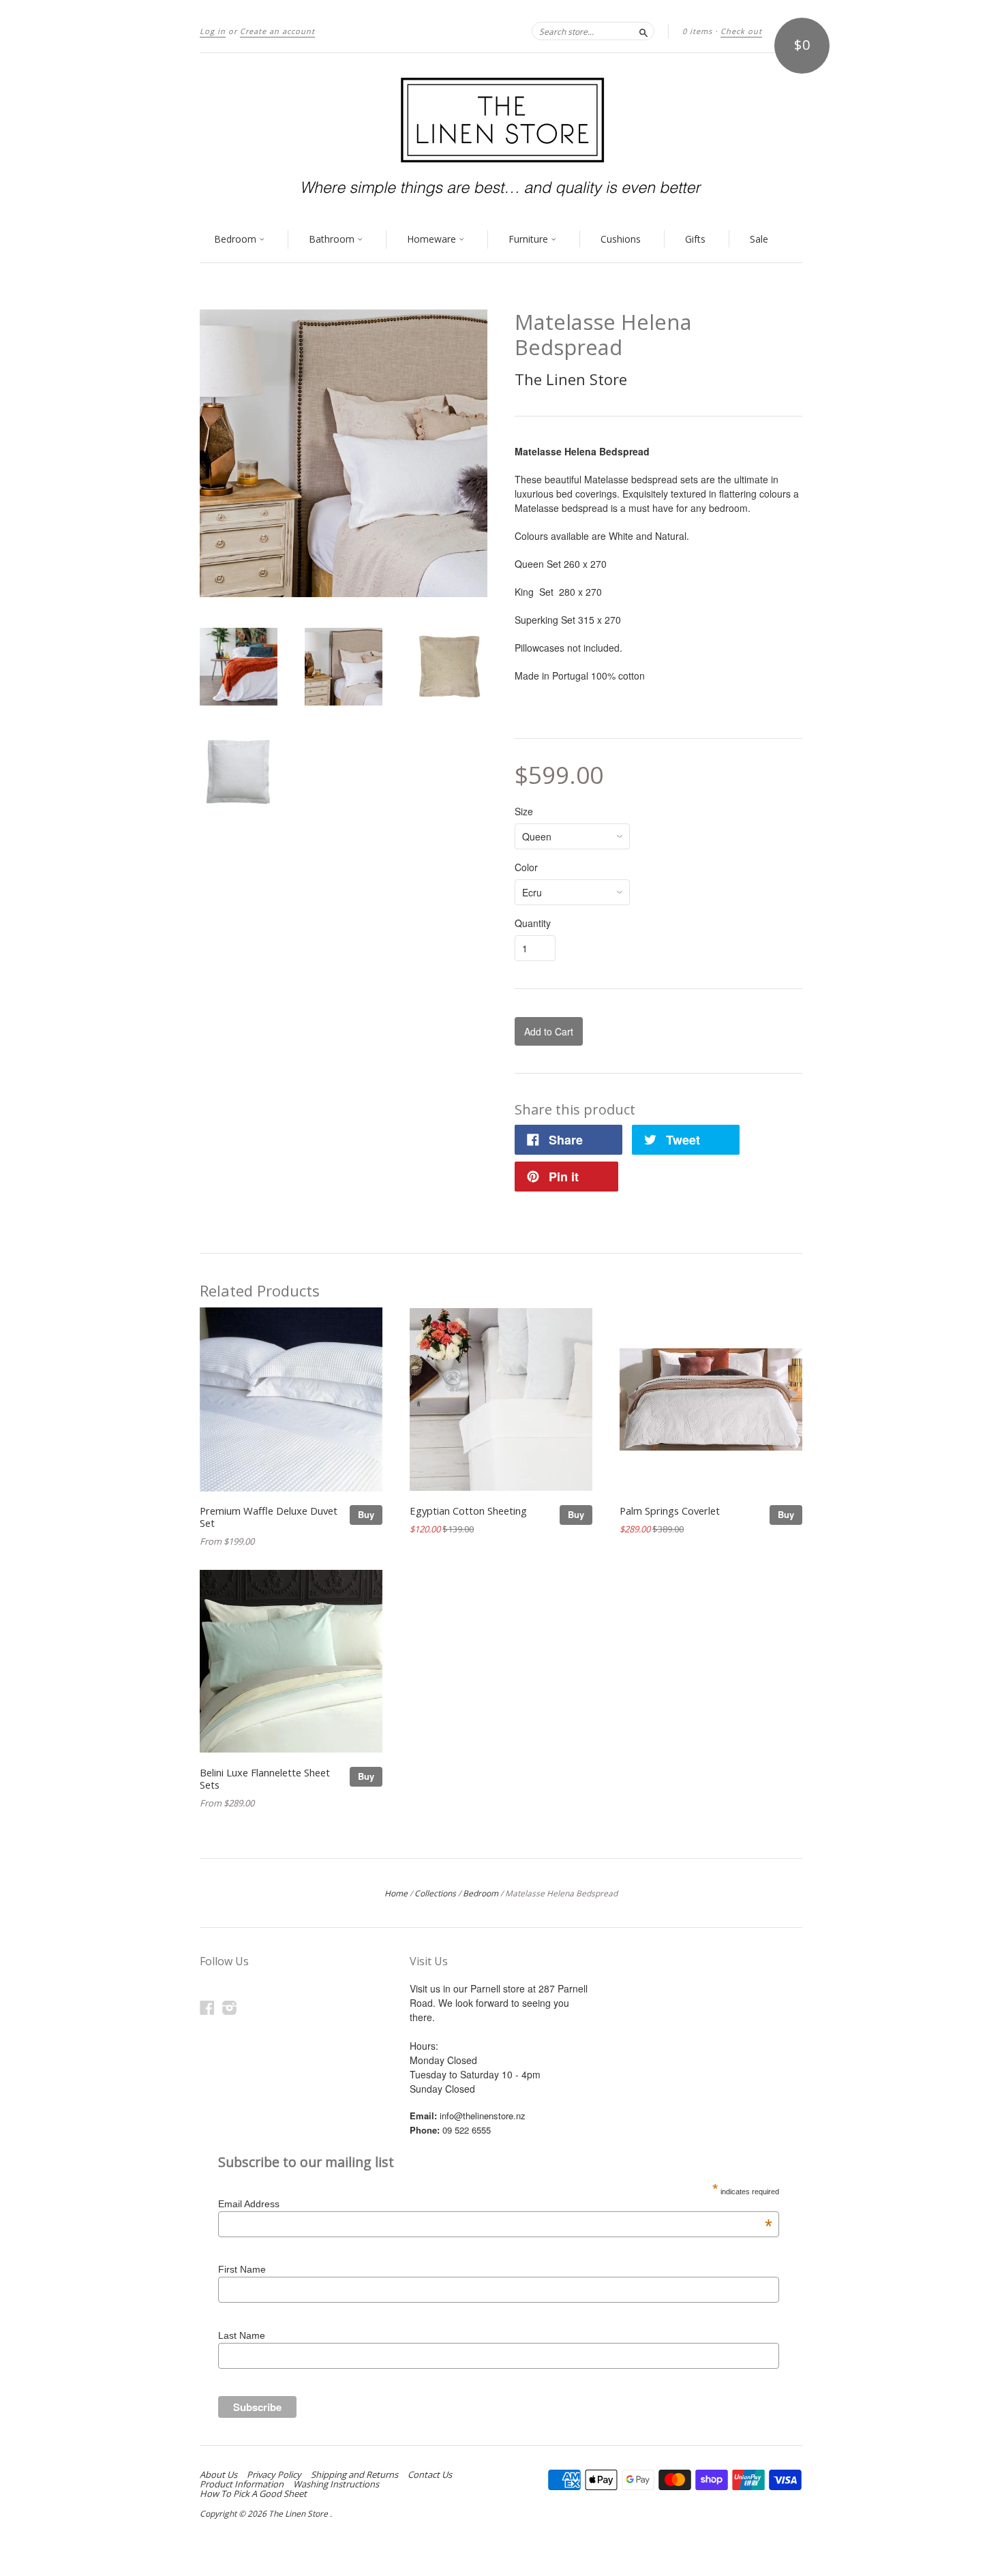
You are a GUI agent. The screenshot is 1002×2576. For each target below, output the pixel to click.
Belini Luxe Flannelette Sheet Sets (265, 1778)
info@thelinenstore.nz (483, 2116)
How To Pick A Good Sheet (253, 2494)
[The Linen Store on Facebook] (207, 2007)
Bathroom (333, 239)
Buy (366, 1514)
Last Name (242, 2335)
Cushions (621, 239)
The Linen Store (571, 379)
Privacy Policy (274, 2474)
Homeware (433, 239)
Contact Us (430, 2474)
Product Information (242, 2484)
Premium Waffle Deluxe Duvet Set (269, 1517)
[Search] (643, 31)
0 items (697, 31)
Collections (435, 1893)
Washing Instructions (336, 2484)
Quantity (533, 923)
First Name (242, 2269)
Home (396, 1893)
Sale (759, 239)
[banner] (501, 135)
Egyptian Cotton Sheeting (468, 1511)
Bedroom (237, 239)
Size (524, 811)
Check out (741, 31)
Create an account (277, 31)
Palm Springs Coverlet (670, 1511)
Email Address (495, 2204)
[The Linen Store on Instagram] (230, 2007)
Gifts (695, 239)
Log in (213, 31)
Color (526, 867)
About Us (218, 2474)
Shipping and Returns (354, 2474)
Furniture (530, 239)
